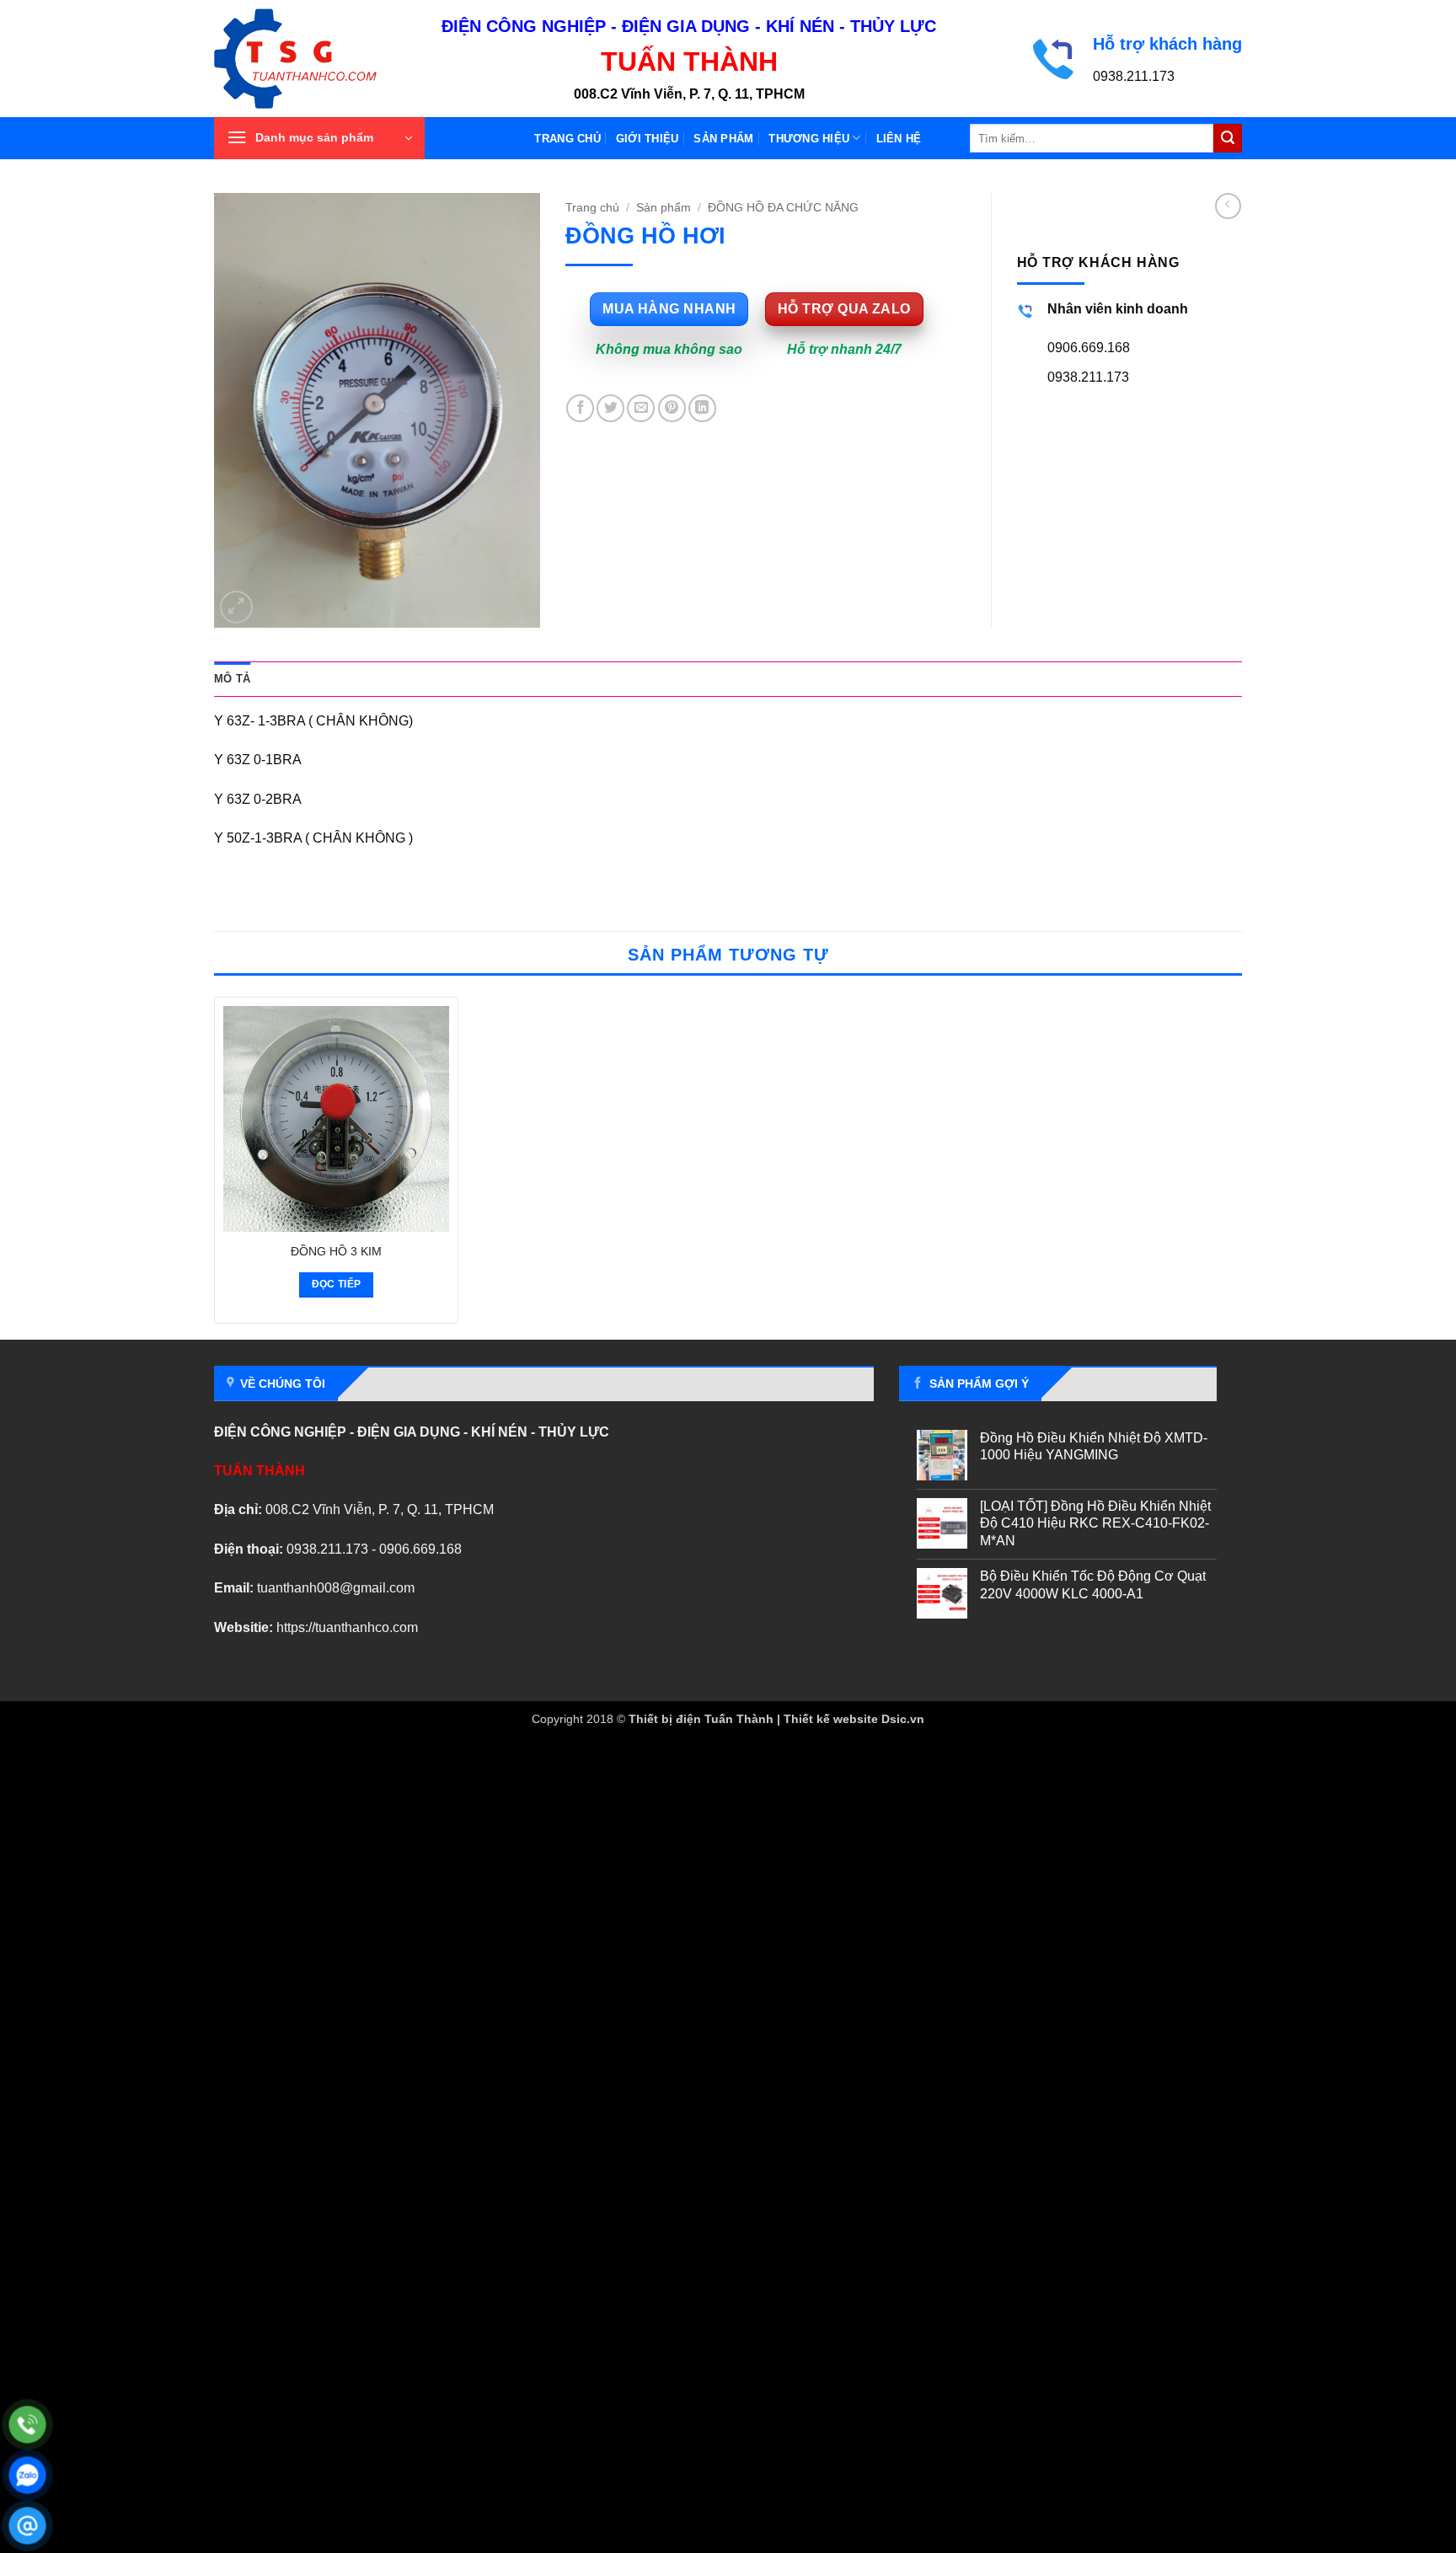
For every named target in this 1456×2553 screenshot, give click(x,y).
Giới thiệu (648, 139)
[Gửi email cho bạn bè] (641, 408)
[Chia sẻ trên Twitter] (610, 408)
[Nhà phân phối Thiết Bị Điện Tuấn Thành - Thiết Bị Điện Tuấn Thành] (315, 59)
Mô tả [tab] (232, 679)
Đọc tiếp (337, 1284)
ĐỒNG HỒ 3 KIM (336, 1251)
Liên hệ (899, 139)
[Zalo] (27, 2475)
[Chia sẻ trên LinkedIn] (702, 408)
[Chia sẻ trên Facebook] (580, 408)
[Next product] (1228, 206)
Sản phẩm (723, 139)
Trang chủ (567, 139)
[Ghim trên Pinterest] (672, 408)
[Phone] (27, 2425)
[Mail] (27, 2526)
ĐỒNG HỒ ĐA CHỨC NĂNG (783, 208)
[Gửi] (1228, 138)
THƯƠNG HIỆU (809, 139)
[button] (319, 138)
